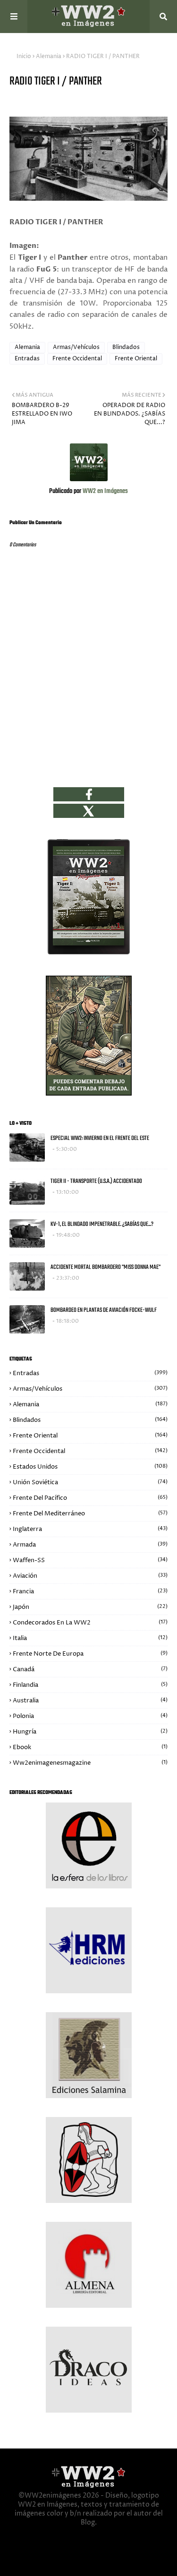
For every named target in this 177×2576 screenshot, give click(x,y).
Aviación (90, 1576)
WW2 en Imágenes (105, 491)
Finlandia (90, 1685)
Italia (90, 1638)
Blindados (126, 347)
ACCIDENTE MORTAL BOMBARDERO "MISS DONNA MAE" (105, 1267)
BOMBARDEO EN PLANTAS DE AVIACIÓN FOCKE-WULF (104, 1310)
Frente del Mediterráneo (90, 1513)
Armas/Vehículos (76, 347)
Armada (90, 1545)
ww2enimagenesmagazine (90, 1763)
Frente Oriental (136, 359)
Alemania (49, 56)
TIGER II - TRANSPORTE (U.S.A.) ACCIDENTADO (96, 1181)
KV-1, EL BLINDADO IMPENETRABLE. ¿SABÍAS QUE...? (102, 1224)
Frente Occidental (77, 359)
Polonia (90, 1716)
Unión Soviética (90, 1482)
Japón (90, 1607)
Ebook (90, 1747)
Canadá (90, 1669)
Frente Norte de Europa (90, 1654)
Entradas (27, 359)
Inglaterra (90, 1529)
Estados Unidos (90, 1467)
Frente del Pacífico (90, 1498)
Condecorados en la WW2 (90, 1623)
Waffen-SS (90, 1560)
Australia (90, 1700)
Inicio (24, 56)
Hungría (90, 1732)
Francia (90, 1591)
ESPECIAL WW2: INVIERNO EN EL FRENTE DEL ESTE (100, 1138)
